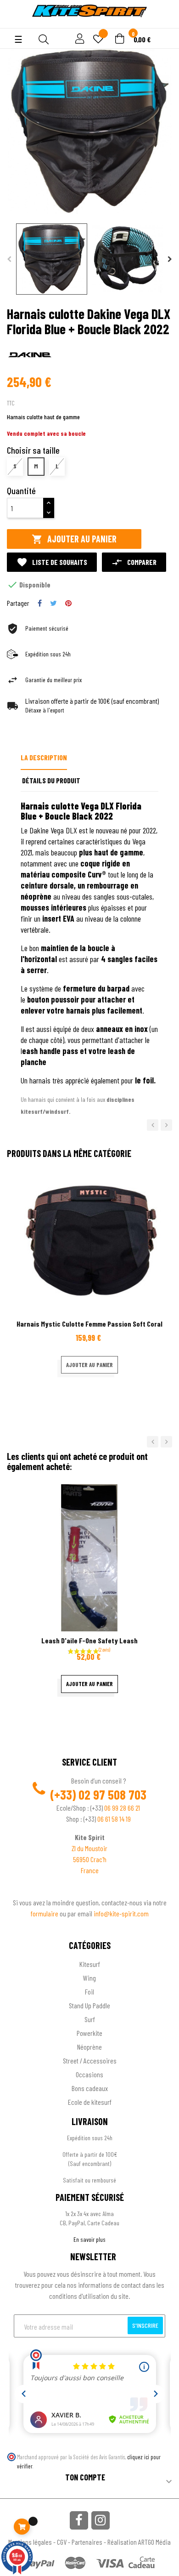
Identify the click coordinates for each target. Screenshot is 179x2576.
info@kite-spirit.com (121, 1913)
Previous (9, 259)
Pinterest (68, 603)
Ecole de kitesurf (90, 2102)
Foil (89, 1992)
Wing (89, 1978)
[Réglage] (78, 39)
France (90, 1870)
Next (170, 259)
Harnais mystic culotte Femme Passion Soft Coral (89, 1324)
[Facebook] (79, 2520)
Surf (90, 2019)
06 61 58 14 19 (114, 1819)
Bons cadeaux (90, 2088)
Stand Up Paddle (89, 2005)
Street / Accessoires (90, 2060)
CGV (62, 2542)
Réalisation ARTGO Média (139, 2542)
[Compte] (14, 23)
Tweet (53, 603)
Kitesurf (90, 1964)
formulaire (45, 1913)
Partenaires (87, 2542)
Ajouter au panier (74, 539)
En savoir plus (89, 2239)
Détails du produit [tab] (51, 780)
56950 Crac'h (90, 1859)
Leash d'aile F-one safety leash (89, 1640)
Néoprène (89, 2047)
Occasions (89, 2074)
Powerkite (89, 2033)
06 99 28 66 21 (122, 1808)
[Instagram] (101, 2520)
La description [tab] (44, 757)
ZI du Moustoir (89, 1848)
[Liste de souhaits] (98, 40)
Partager (40, 603)
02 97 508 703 (112, 1795)
